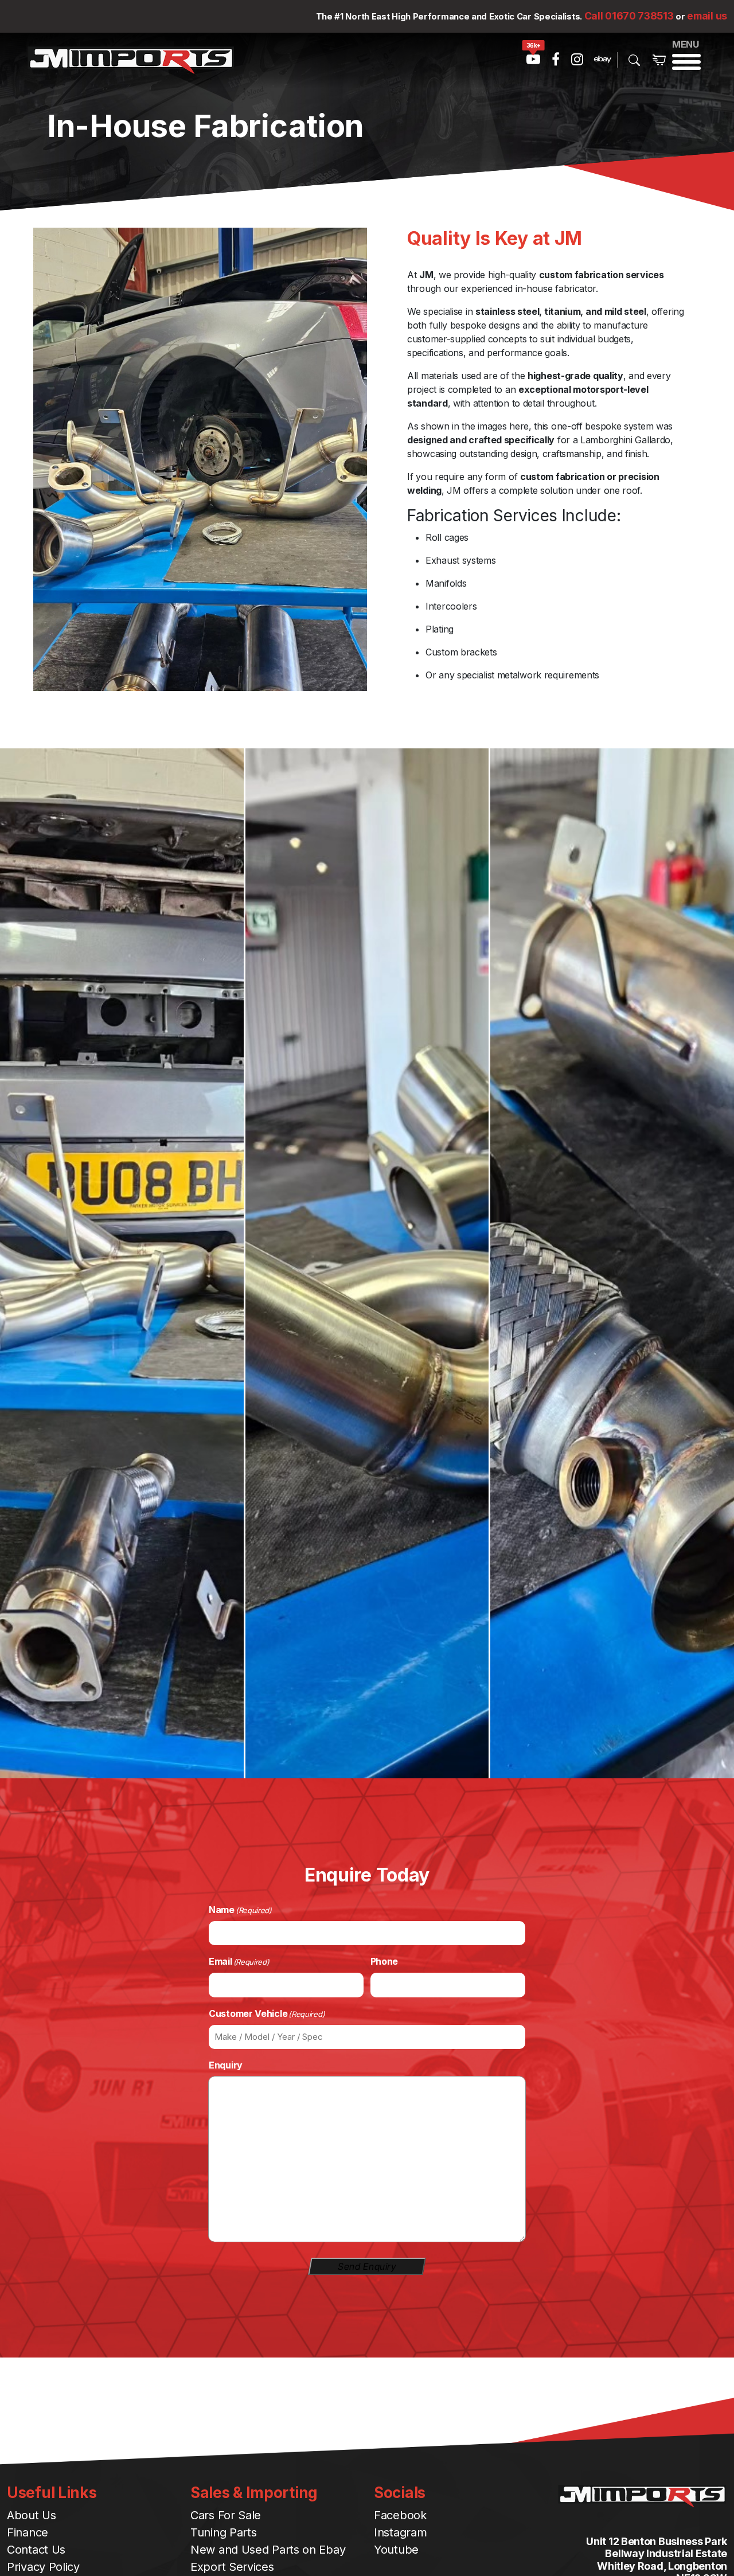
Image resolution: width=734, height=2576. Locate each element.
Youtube (396, 2550)
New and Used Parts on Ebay (268, 2550)
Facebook (400, 2515)
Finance (28, 2532)
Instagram (400, 2532)
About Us (32, 2515)
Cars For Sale (226, 2515)
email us (707, 16)
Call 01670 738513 (629, 16)
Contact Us (36, 2550)
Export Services (232, 2567)
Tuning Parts (223, 2532)
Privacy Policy (43, 2567)
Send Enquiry (367, 2266)
